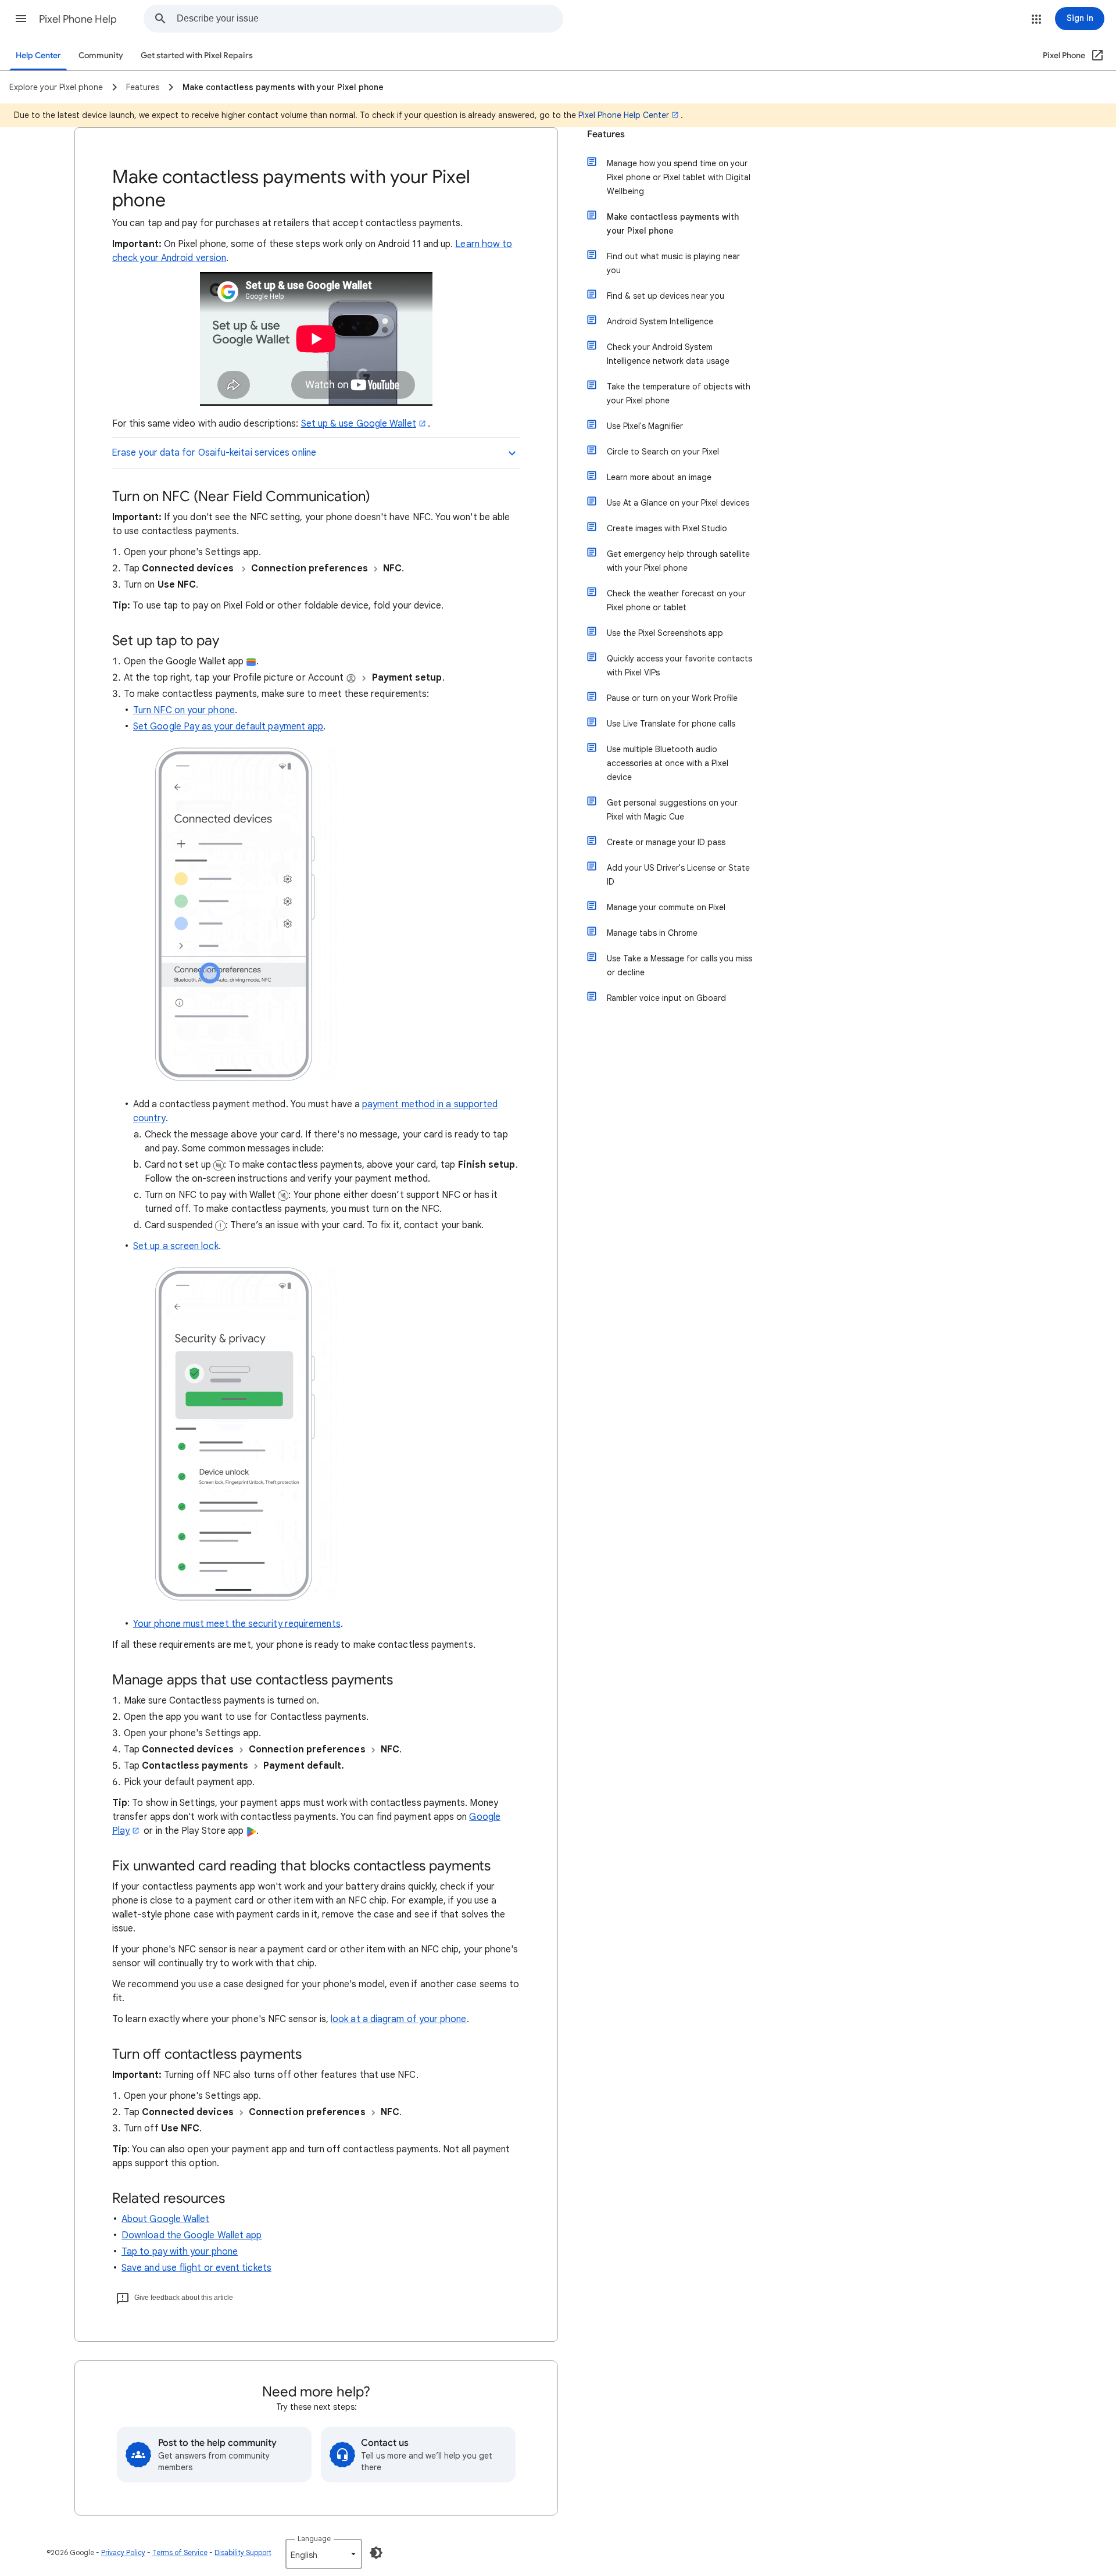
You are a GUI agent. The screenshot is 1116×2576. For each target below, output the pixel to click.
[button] (21, 19)
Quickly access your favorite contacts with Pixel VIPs (679, 666)
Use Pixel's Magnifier (645, 426)
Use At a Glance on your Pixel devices (678, 503)
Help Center (38, 56)
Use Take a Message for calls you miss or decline (679, 965)
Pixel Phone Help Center (624, 115)
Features (606, 134)
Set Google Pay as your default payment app (228, 727)
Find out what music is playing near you (673, 263)
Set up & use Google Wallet (359, 424)
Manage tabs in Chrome (652, 933)
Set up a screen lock (176, 1246)
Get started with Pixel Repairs (197, 56)
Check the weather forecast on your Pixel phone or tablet (676, 600)
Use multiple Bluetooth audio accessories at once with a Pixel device (668, 763)
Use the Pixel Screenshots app (665, 633)
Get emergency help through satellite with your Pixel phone (678, 561)
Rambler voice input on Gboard (666, 998)
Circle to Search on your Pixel (663, 452)
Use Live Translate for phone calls (671, 724)
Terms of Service (180, 2552)
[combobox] (370, 19)
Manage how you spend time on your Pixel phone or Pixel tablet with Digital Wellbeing (679, 177)
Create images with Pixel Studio (667, 528)
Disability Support (243, 2552)
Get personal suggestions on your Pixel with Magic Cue (672, 810)
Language (314, 2539)
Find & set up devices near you (666, 296)
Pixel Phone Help (78, 19)
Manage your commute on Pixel (666, 907)
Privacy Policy (123, 2552)
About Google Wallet (166, 2219)
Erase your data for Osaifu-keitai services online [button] (214, 453)
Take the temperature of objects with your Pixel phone (679, 393)
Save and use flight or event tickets (196, 2268)
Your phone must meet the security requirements (237, 1624)
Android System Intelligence (660, 321)
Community (101, 56)
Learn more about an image (659, 477)
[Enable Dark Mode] (376, 2553)
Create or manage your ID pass (666, 842)
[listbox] (324, 2554)
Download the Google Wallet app (192, 2235)
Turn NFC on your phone (184, 710)
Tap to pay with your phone (180, 2252)
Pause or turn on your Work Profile (672, 698)
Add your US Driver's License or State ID (678, 875)
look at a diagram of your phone (398, 2019)
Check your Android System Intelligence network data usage (668, 354)
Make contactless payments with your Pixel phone (673, 224)
